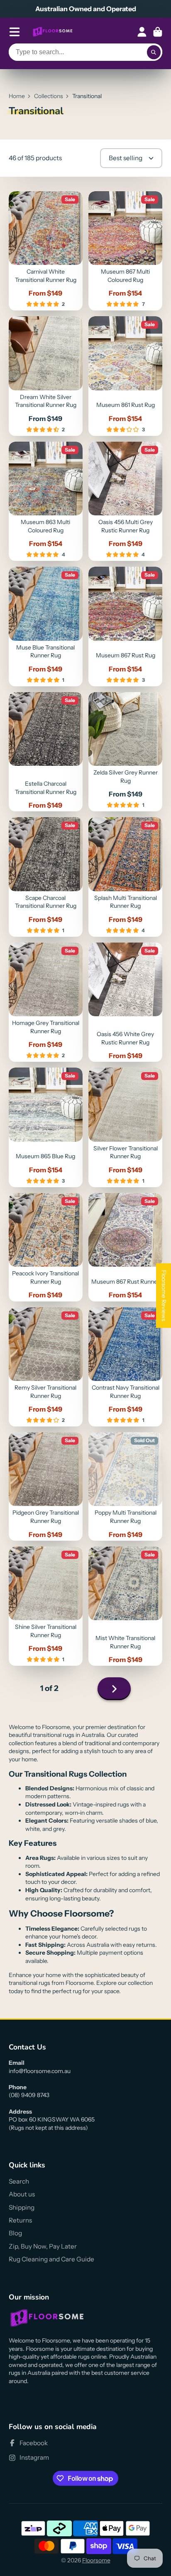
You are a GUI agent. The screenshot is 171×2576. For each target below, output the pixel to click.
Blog (15, 2233)
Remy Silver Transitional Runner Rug (46, 1367)
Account (142, 32)
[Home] (53, 32)
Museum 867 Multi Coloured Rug (125, 251)
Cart (158, 32)
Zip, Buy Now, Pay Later (43, 2246)
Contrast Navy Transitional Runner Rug (125, 1367)
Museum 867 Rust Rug (125, 627)
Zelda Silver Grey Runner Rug (125, 752)
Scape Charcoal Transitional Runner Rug (46, 877)
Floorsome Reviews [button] (164, 1295)
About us (22, 2194)
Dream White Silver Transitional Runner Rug (46, 376)
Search (19, 2181)
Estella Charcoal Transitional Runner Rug (46, 752)
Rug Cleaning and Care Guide (51, 2259)
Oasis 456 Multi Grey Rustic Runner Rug (125, 501)
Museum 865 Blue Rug (46, 1127)
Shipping (22, 2207)
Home (17, 96)
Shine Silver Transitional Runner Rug (46, 1606)
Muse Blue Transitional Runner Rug (46, 627)
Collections (49, 96)
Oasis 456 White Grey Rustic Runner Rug (125, 1002)
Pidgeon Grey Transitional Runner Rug (46, 1486)
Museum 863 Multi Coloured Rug (46, 501)
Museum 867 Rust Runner (125, 1247)
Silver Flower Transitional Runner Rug (125, 1127)
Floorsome (96, 2560)
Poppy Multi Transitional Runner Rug (125, 1486)
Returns (20, 2220)
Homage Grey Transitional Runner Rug (46, 1002)
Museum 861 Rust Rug (125, 376)
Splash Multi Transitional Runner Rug (125, 877)
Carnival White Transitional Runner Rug (46, 251)
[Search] (154, 52)
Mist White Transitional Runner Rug (125, 1606)
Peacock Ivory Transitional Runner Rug (46, 1247)
